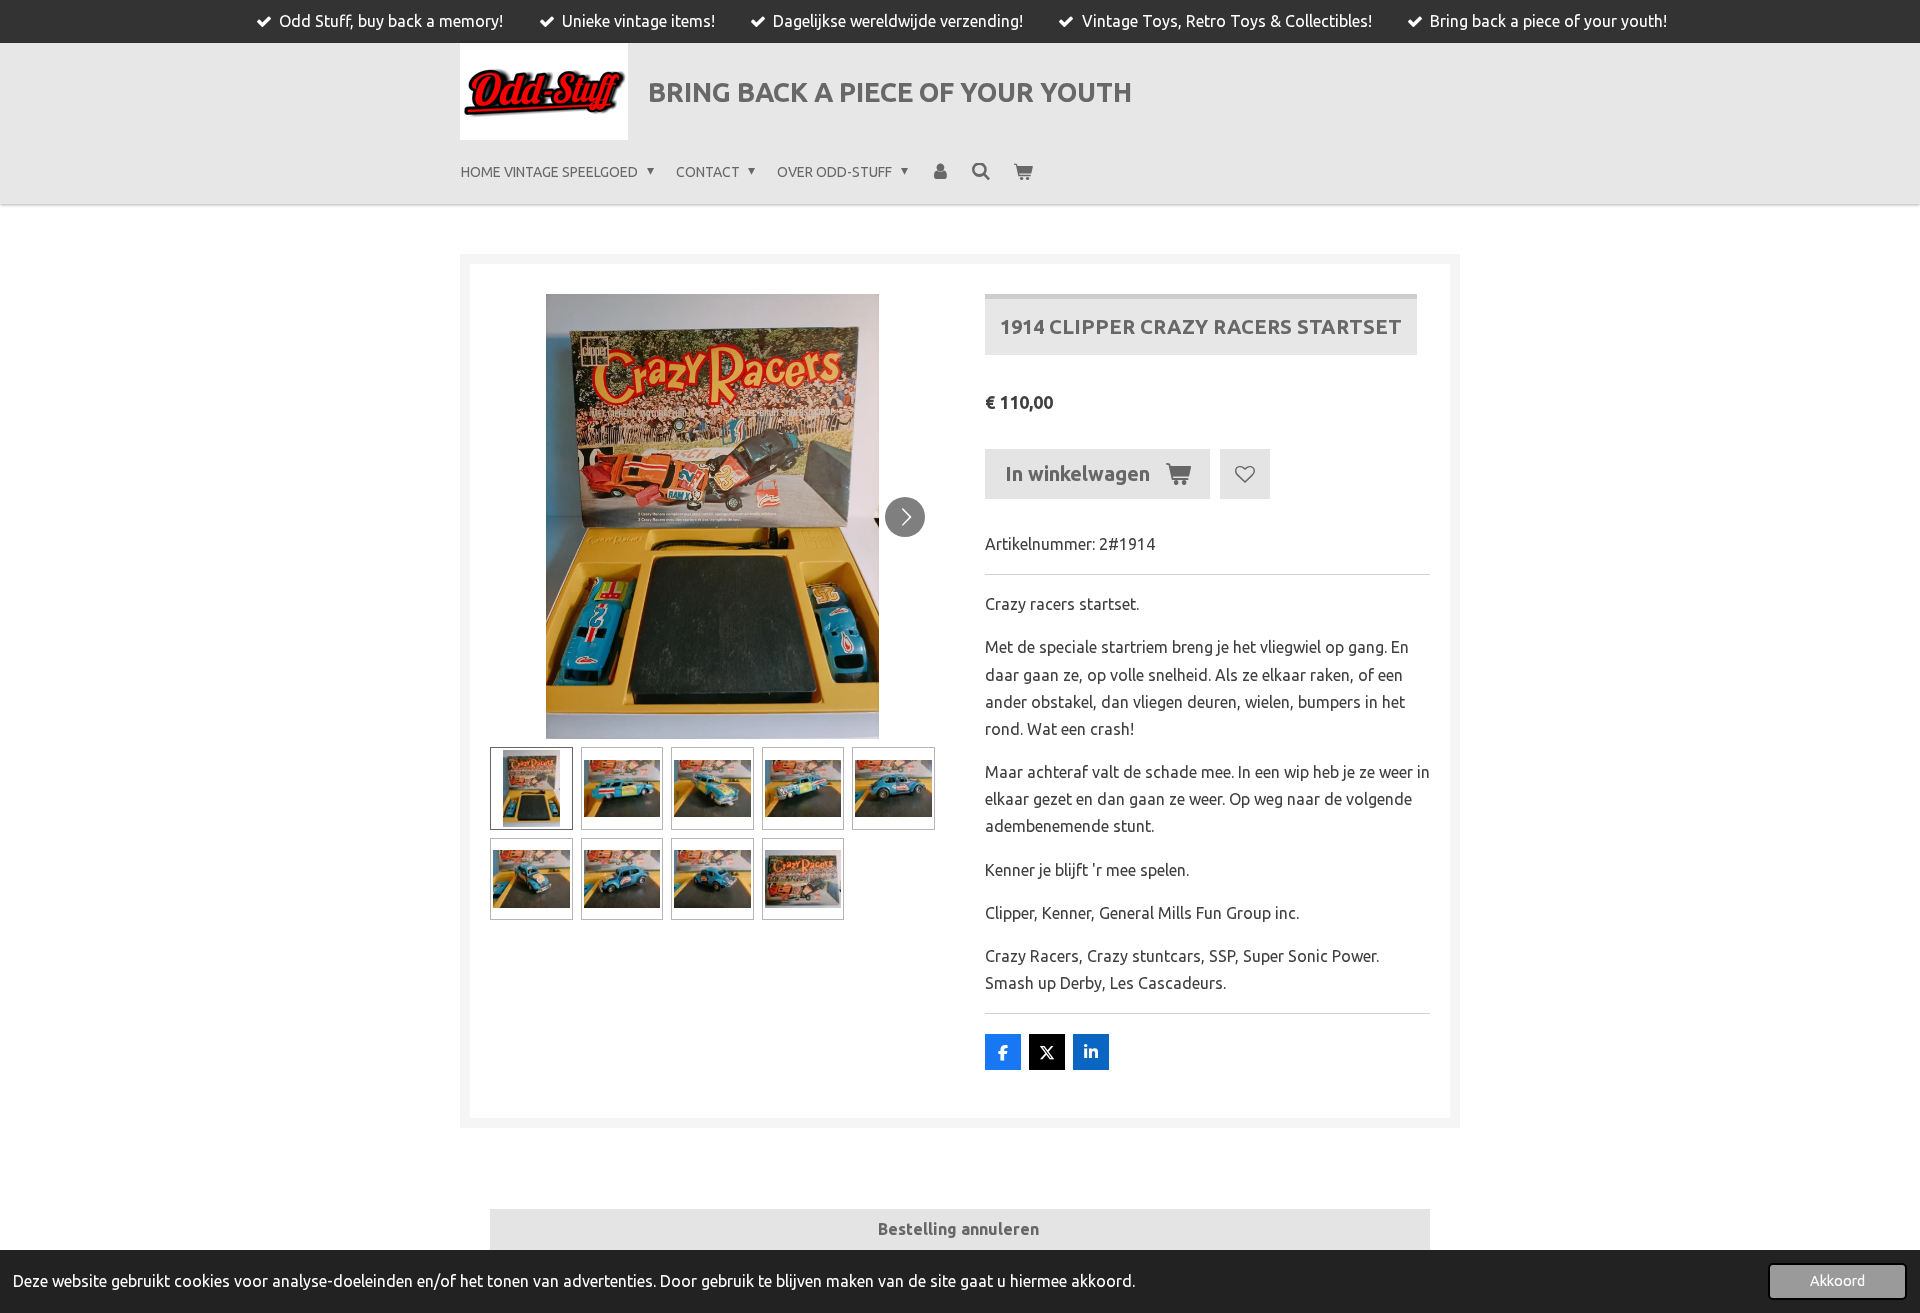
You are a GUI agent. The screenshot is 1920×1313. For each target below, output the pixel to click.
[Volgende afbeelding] (905, 517)
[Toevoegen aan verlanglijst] (1245, 474)
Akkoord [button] (1837, 1281)
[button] (531, 788)
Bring (890, 92)
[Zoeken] (981, 172)
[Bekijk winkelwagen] (1023, 172)
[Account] (940, 172)
